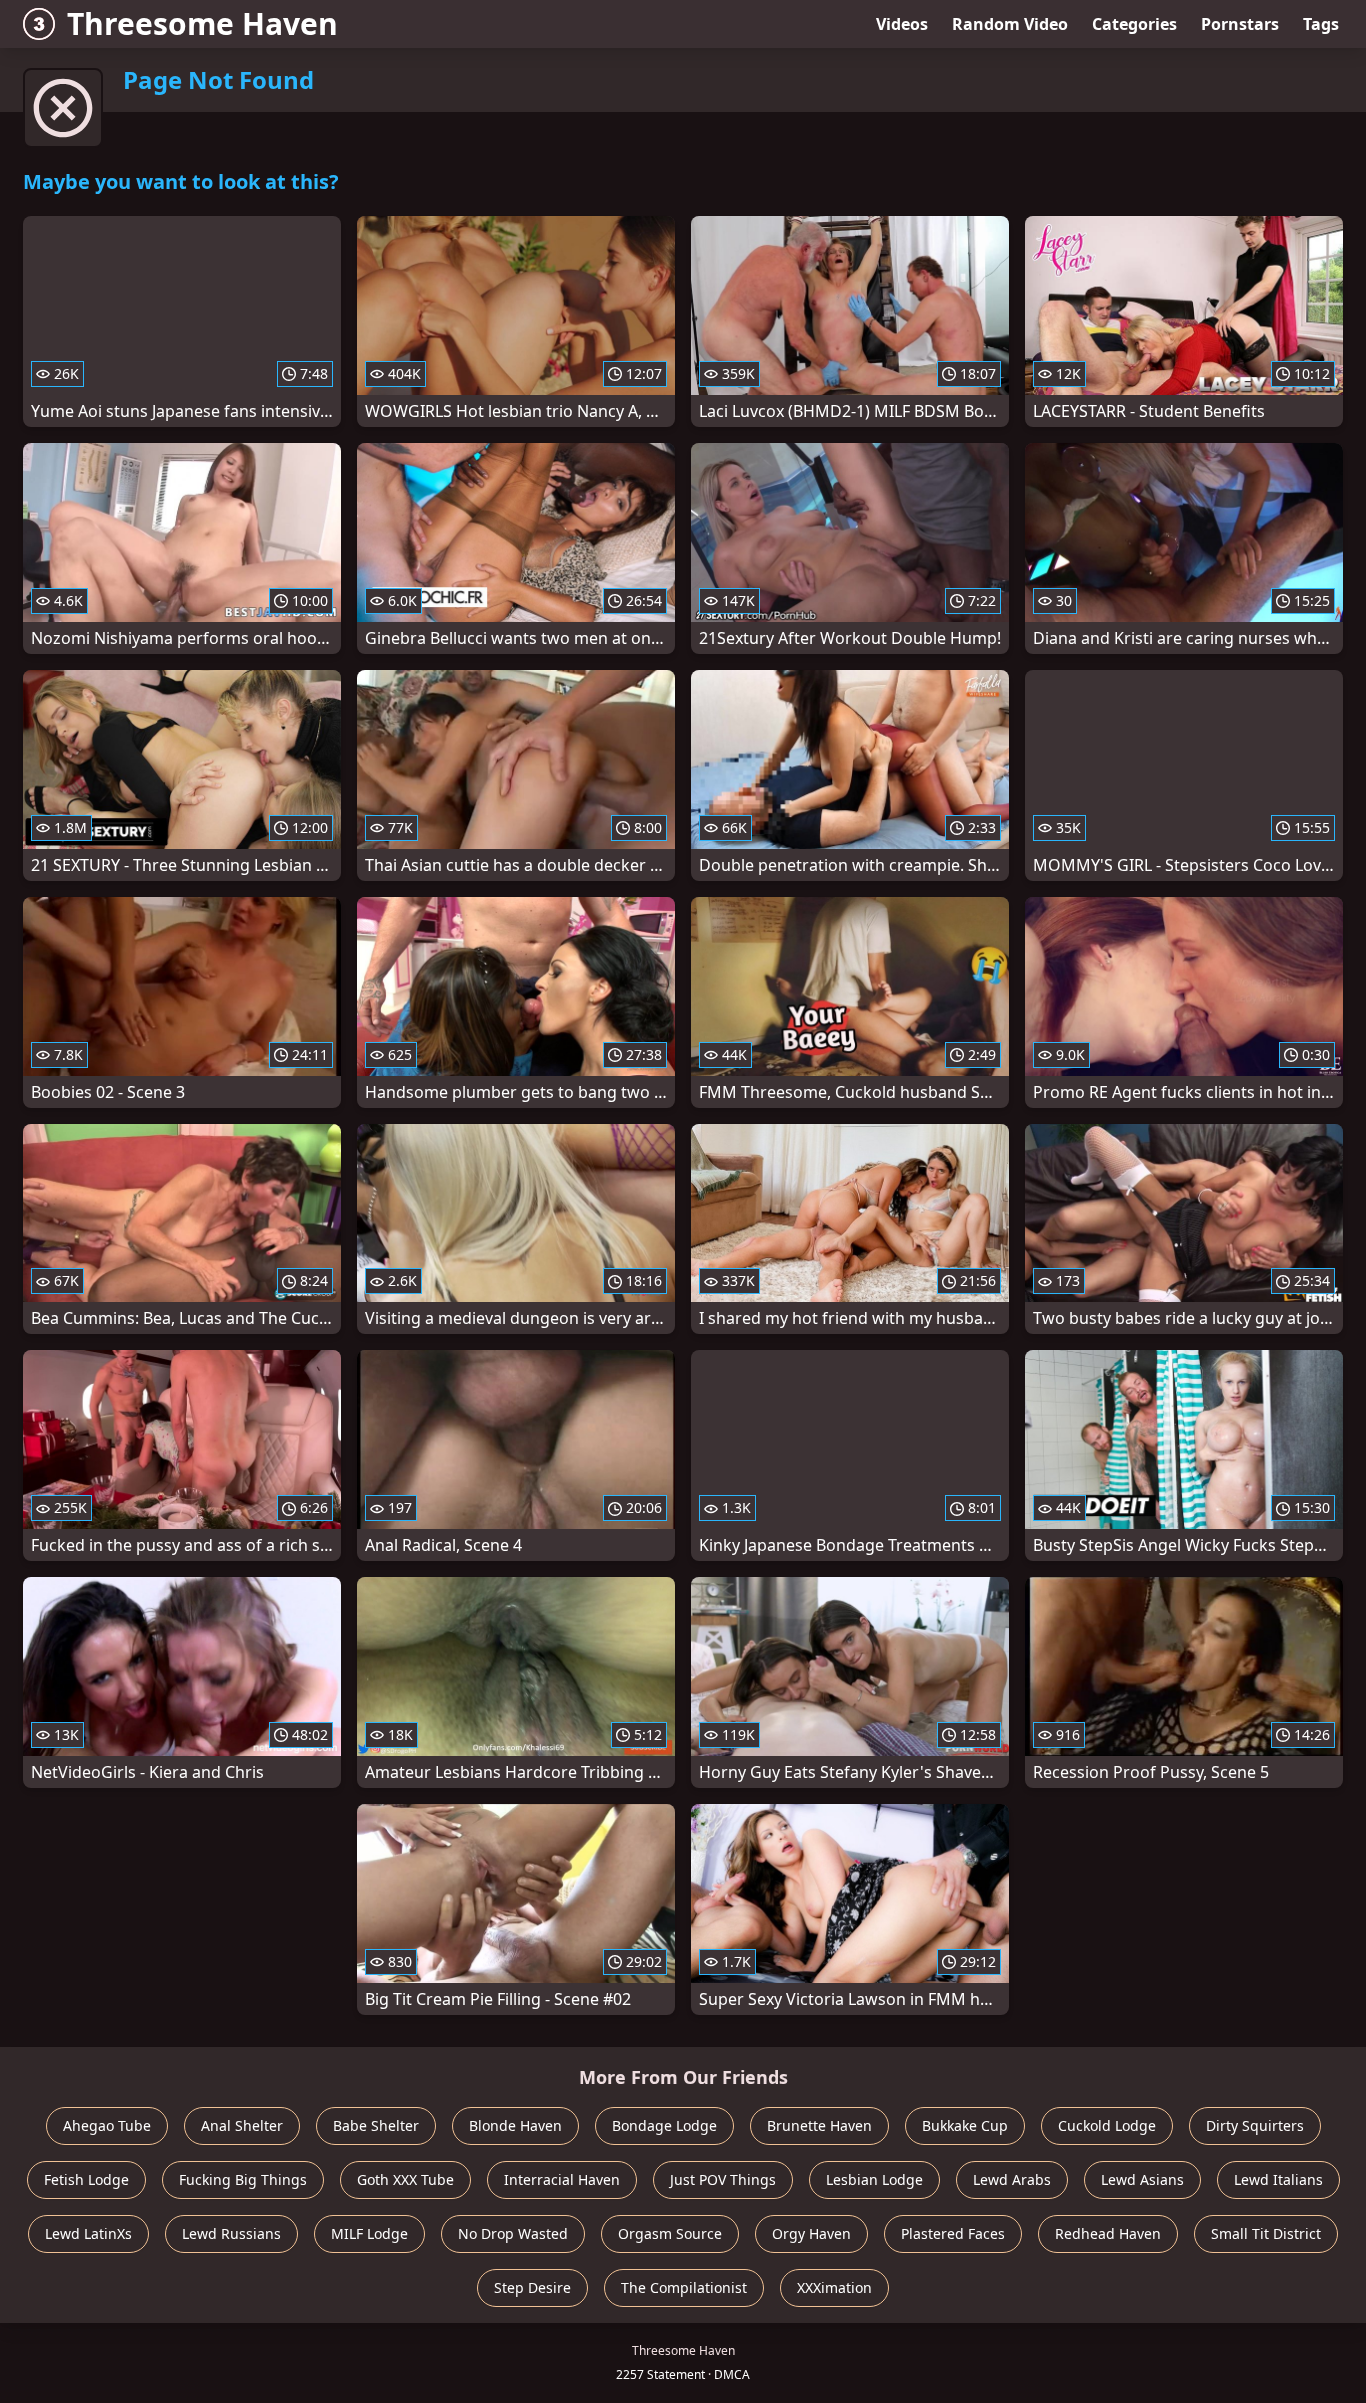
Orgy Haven (811, 2233)
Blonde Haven (515, 2125)
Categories (1134, 24)
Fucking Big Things (243, 2179)
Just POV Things (723, 2179)
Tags (1321, 24)
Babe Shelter (376, 2125)
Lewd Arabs (1012, 2179)
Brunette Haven (819, 2125)
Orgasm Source (670, 2233)
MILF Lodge (369, 2233)
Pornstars (1240, 24)
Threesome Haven (202, 23)
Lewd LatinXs (88, 2233)
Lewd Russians (231, 2233)
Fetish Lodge (86, 2179)
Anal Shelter (242, 2125)
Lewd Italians (1278, 2179)
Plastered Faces (953, 2233)
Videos (902, 24)
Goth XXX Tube (405, 2179)
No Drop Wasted (513, 2233)
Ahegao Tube (107, 2125)
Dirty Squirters (1255, 2125)
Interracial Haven (562, 2179)
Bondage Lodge (664, 2125)
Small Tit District (1266, 2233)
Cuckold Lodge (1107, 2125)
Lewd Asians (1142, 2179)
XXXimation (834, 2287)
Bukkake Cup (965, 2125)
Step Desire (532, 2287)
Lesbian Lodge (874, 2179)
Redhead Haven (1108, 2233)
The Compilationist (684, 2287)
